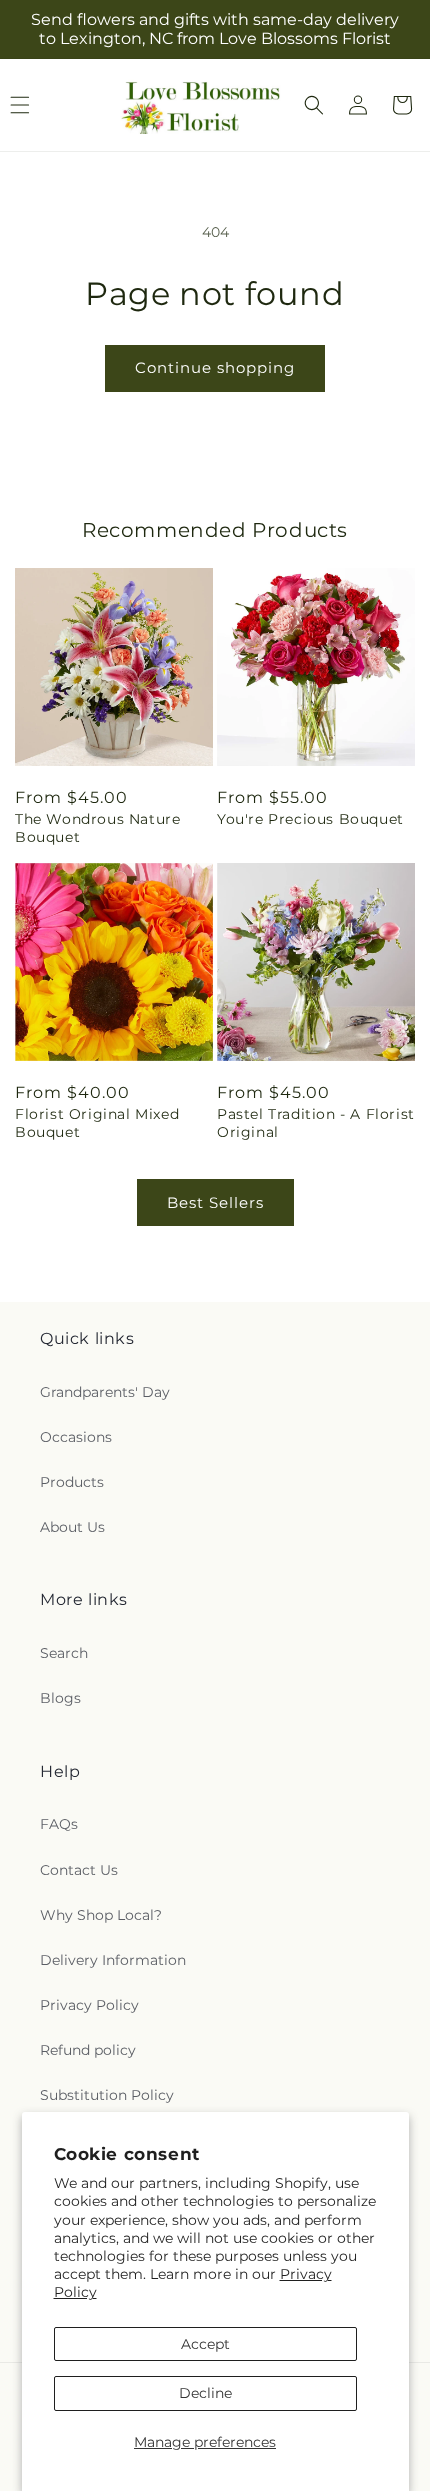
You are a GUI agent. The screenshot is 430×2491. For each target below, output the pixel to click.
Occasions (76, 1437)
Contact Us (79, 1870)
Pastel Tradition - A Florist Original (316, 1123)
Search (64, 1653)
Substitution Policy (107, 2095)
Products (72, 1482)
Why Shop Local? (101, 1915)
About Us (72, 1527)
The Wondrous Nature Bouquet (97, 828)
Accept (205, 2344)
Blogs (60, 1698)
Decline (205, 2393)
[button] (314, 105)
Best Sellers (215, 1202)
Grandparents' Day (105, 1392)
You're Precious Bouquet (310, 819)
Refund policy (88, 2050)
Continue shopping (215, 367)
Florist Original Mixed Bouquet (97, 1123)
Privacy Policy (89, 2005)
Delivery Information (113, 1960)
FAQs (59, 1824)
